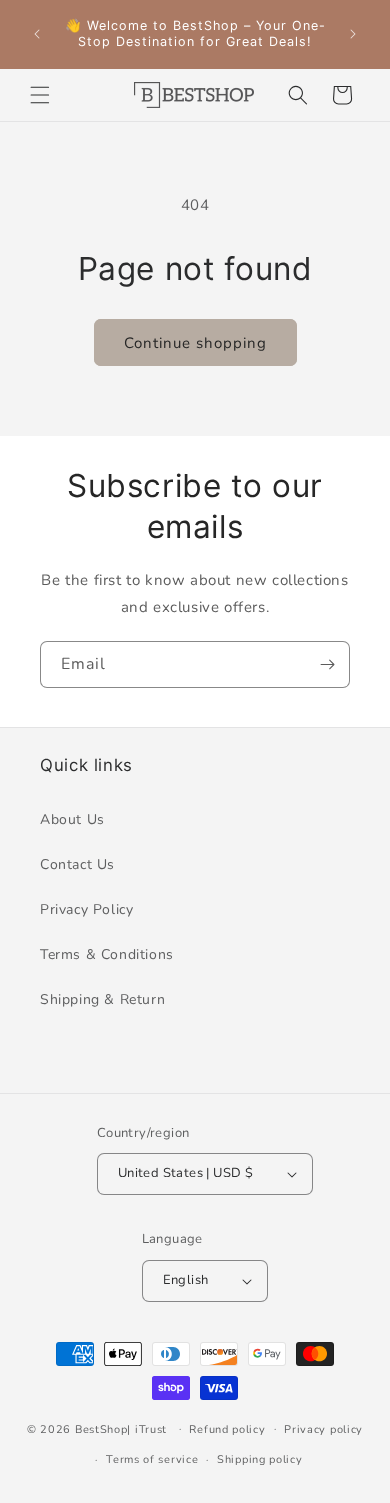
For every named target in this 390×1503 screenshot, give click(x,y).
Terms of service (152, 1459)
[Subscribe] (327, 664)
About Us (72, 819)
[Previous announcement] (37, 34)
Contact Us (77, 864)
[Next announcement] (353, 34)
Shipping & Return (102, 999)
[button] (40, 95)
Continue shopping (195, 343)
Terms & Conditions (107, 954)
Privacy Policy (86, 909)
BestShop (101, 1428)
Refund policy (227, 1429)
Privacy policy (323, 1429)
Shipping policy (260, 1459)
